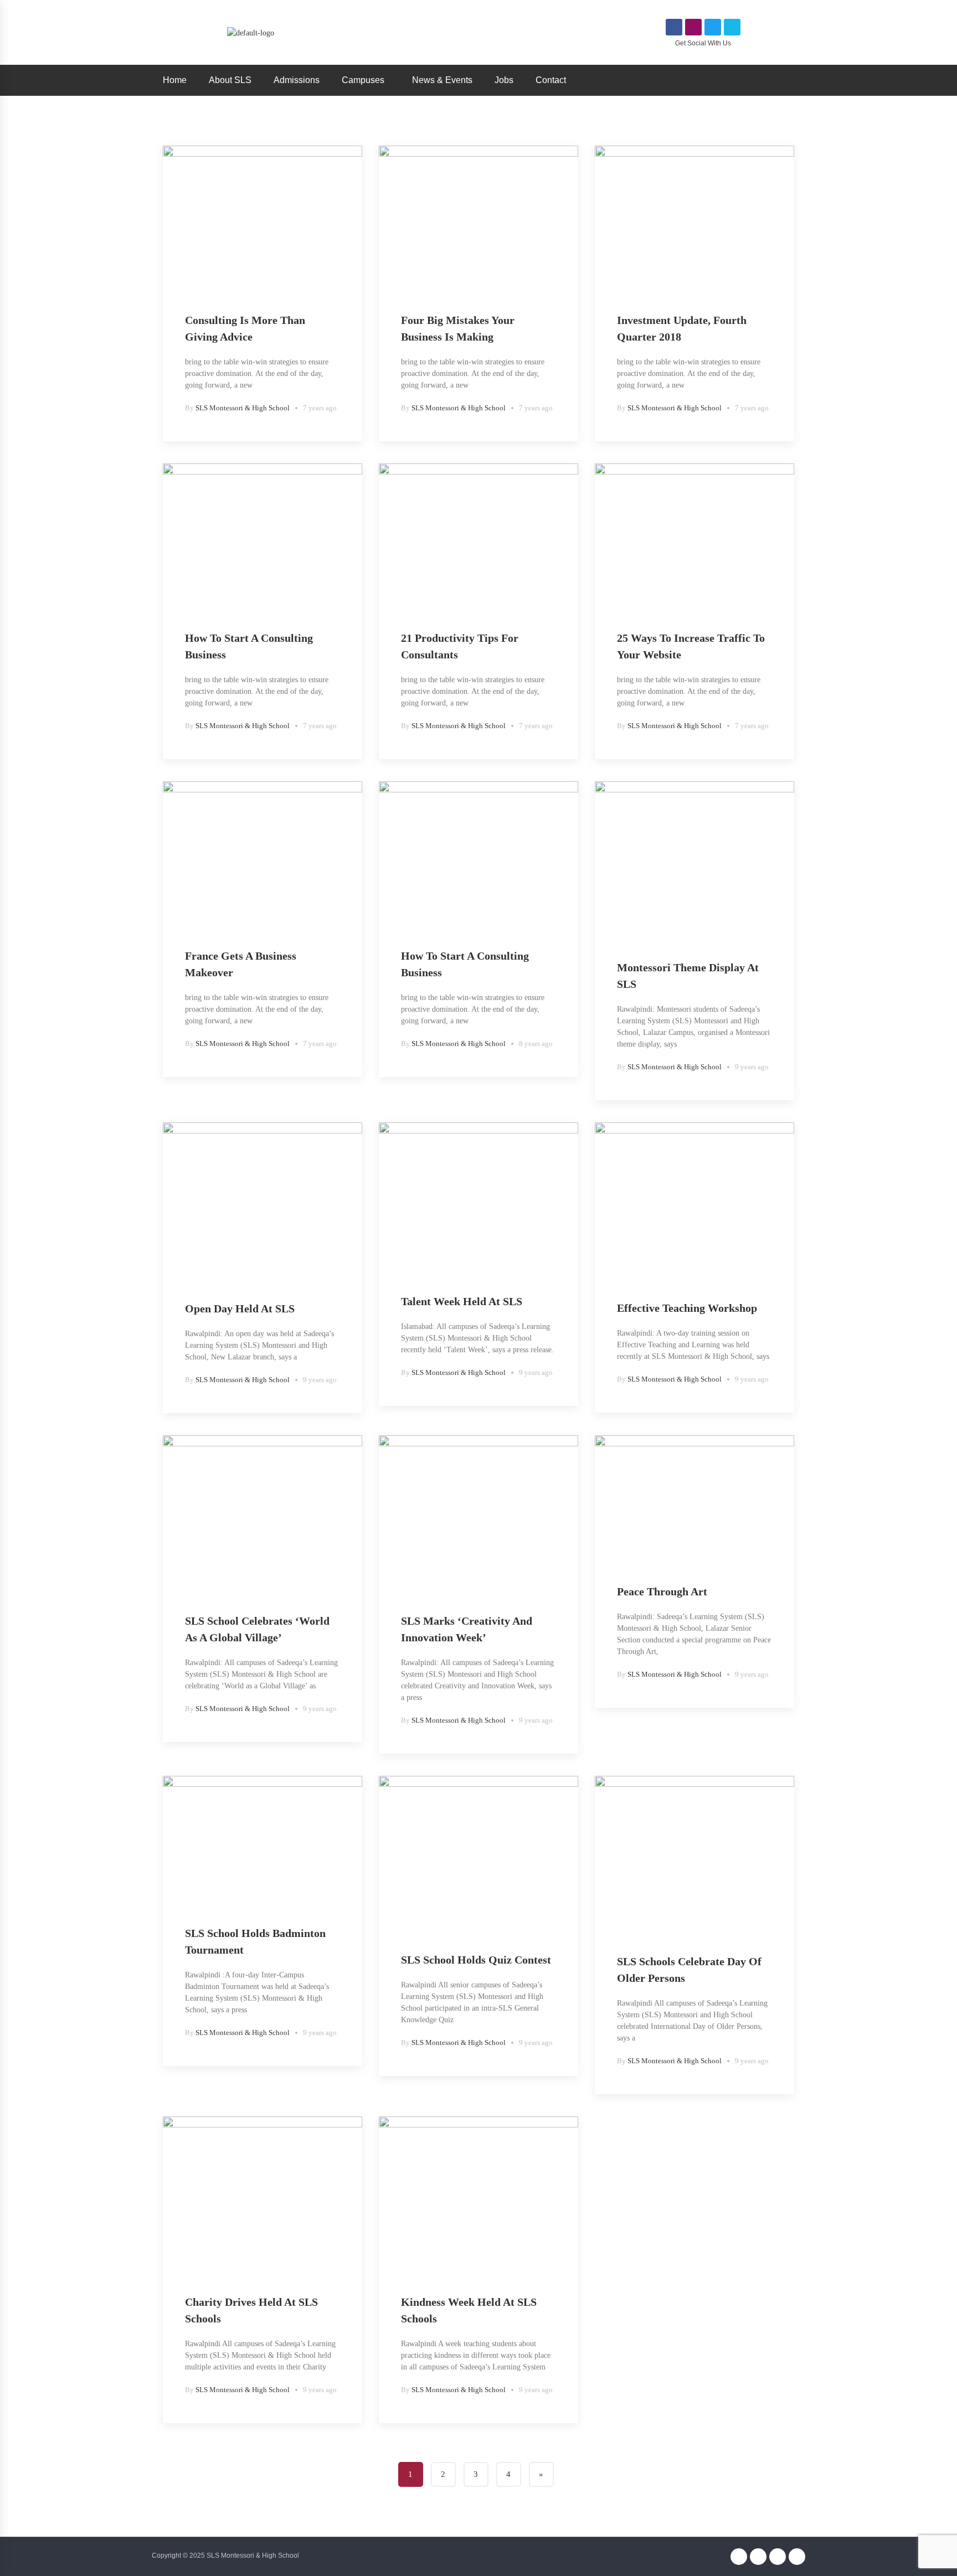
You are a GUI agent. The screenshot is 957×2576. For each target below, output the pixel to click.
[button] (366, 80)
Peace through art (662, 1591)
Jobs (504, 80)
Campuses (363, 80)
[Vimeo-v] (797, 2557)
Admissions (297, 80)
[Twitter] (713, 27)
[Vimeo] (732, 27)
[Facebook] (674, 27)
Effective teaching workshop (687, 1308)
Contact (551, 80)
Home (175, 80)
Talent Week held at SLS (462, 1301)
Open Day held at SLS (240, 1308)
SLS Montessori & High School (243, 408)
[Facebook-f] (739, 2557)
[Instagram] (693, 27)
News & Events (442, 80)
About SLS (230, 80)
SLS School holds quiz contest (476, 1960)
